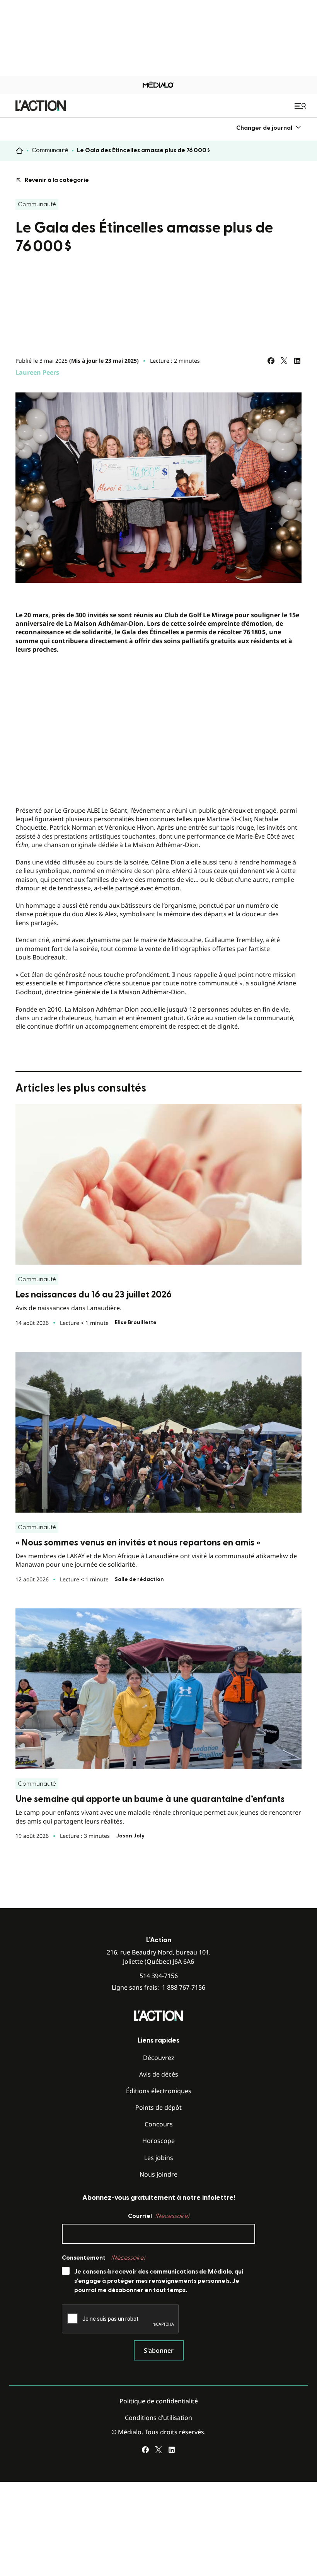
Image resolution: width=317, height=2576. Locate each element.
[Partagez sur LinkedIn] (297, 361)
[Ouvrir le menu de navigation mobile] (301, 106)
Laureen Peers (37, 372)
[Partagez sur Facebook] (271, 361)
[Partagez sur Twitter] (284, 361)
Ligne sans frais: (158, 1988)
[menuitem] (269, 128)
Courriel (158, 2216)
